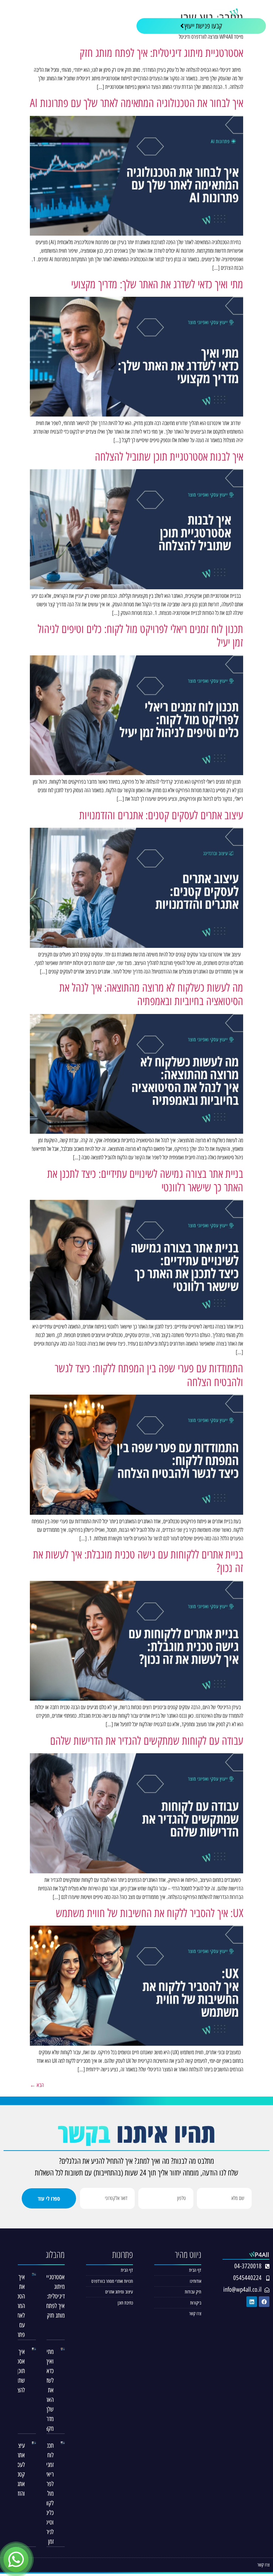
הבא (37, 2085)
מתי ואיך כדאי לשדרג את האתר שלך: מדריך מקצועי (157, 284)
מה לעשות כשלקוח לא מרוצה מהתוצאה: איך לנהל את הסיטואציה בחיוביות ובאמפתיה (151, 994)
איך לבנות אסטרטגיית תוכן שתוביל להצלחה (169, 457)
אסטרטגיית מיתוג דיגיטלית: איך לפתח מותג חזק (161, 53)
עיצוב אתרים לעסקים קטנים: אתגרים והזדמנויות (161, 815)
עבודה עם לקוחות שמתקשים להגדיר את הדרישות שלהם (147, 1741)
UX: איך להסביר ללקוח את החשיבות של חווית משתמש (149, 1913)
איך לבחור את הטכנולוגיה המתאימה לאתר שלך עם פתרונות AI (136, 103)
